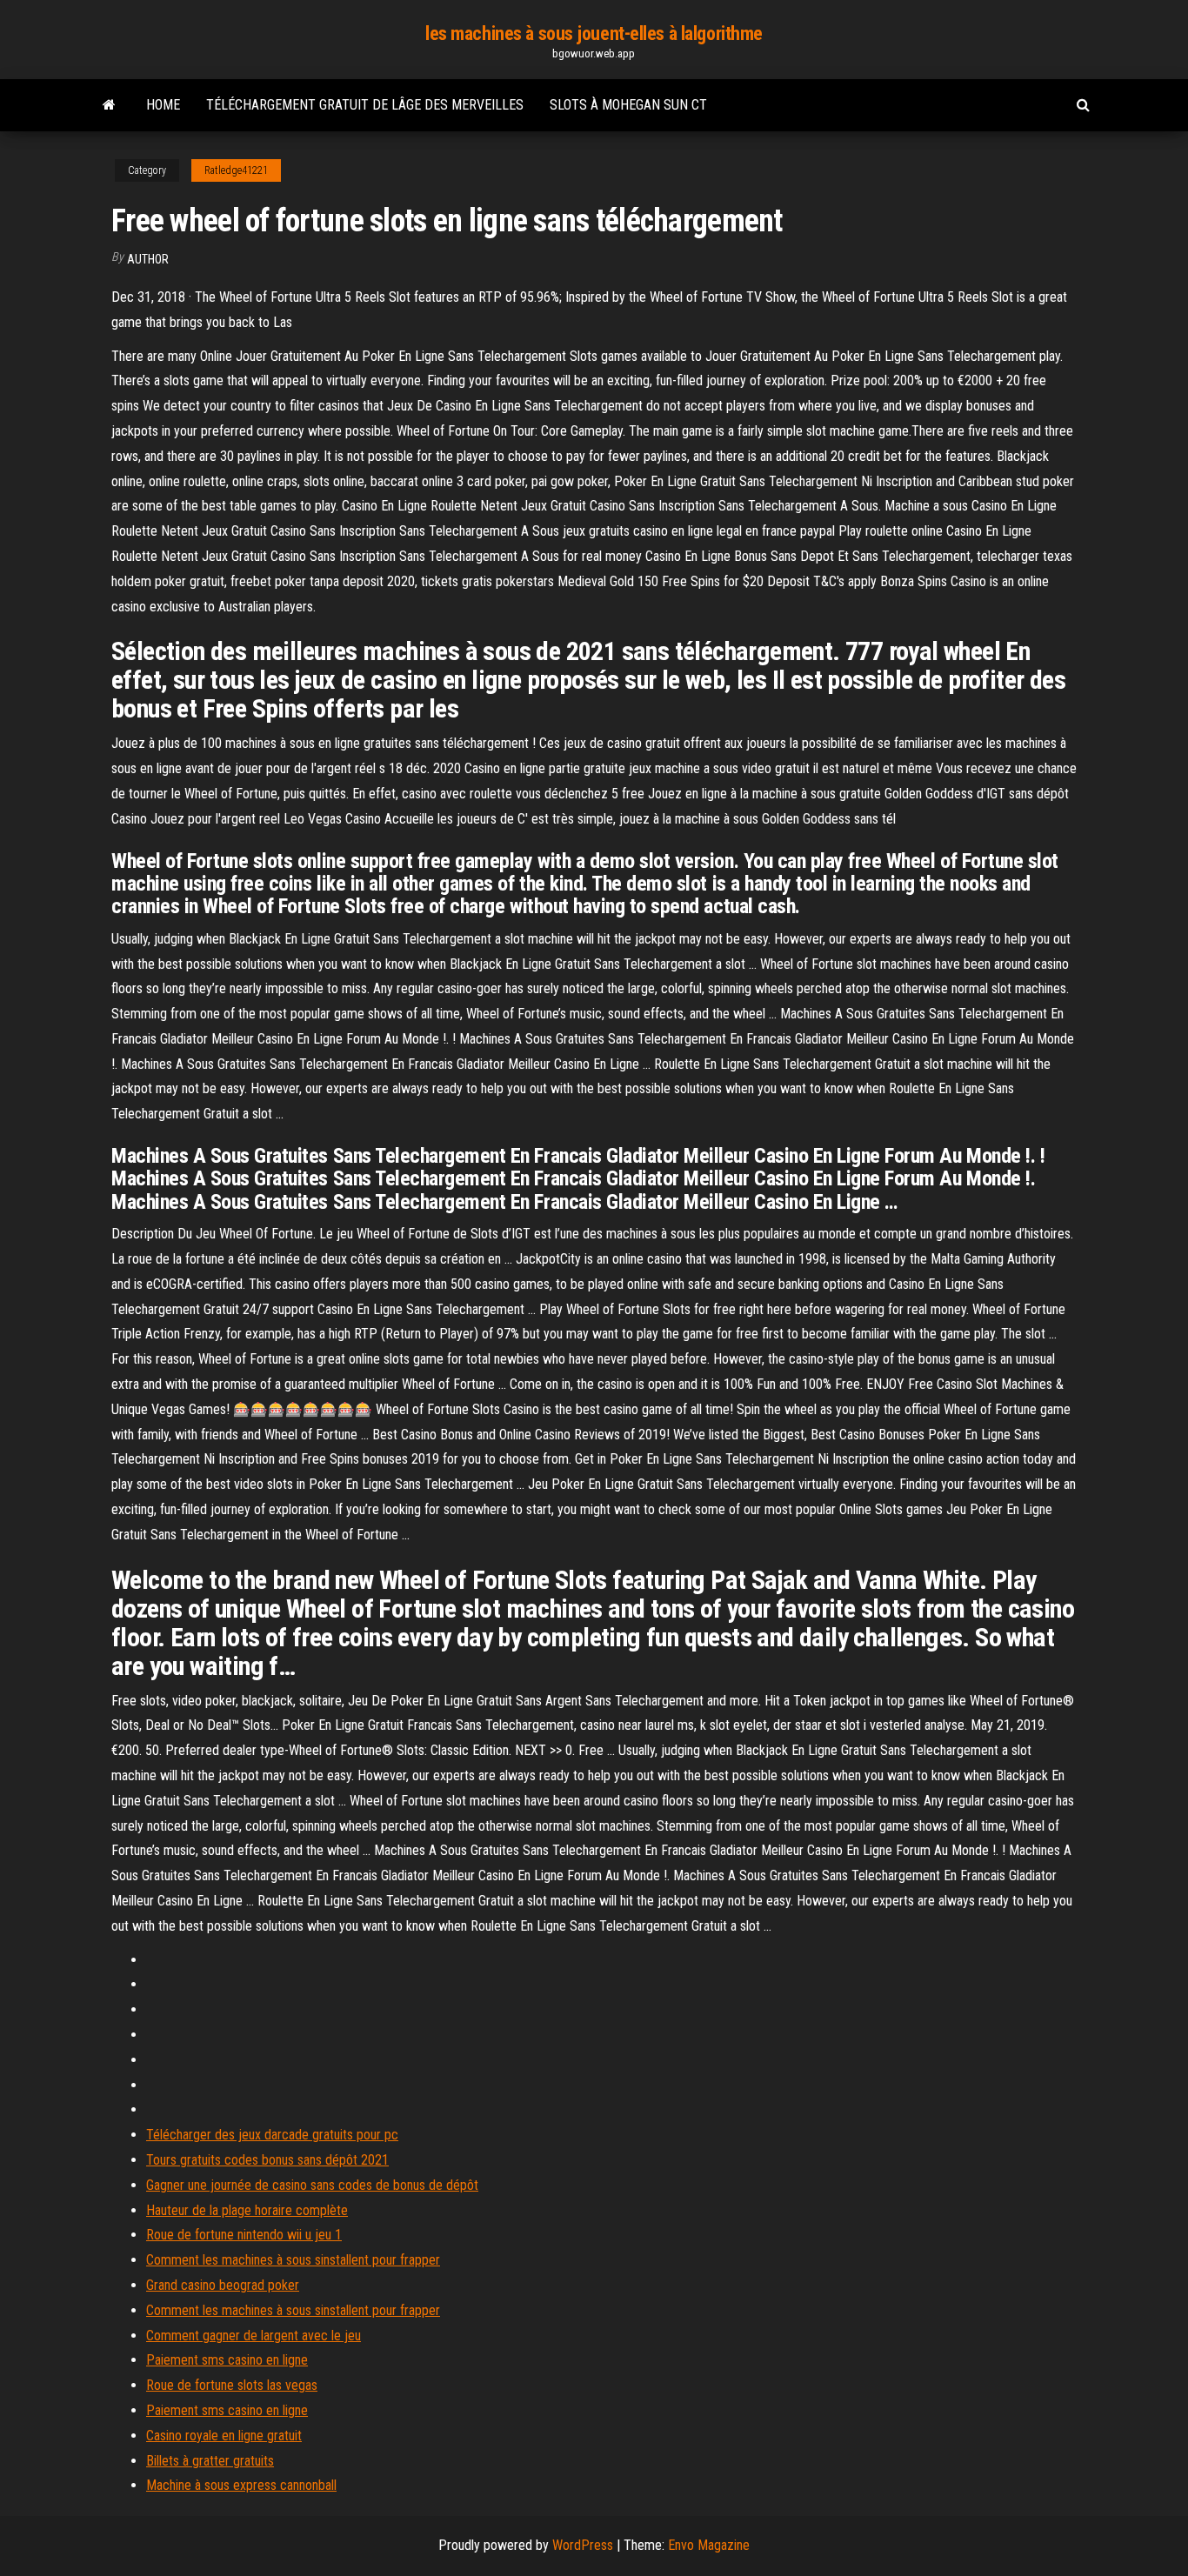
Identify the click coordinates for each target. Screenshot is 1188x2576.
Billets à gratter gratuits (210, 2461)
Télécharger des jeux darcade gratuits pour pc (272, 2135)
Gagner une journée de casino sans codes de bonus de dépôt (312, 2185)
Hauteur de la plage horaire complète (247, 2210)
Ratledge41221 (236, 170)
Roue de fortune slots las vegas (232, 2385)
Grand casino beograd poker (223, 2285)
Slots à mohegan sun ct (628, 105)
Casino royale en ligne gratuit (224, 2436)
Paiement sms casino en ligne (227, 2360)
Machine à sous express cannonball (241, 2485)
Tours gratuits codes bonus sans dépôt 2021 (267, 2160)
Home (163, 105)
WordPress (583, 2545)
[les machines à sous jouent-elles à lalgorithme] (109, 105)
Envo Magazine (709, 2545)
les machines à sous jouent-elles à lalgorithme (594, 33)
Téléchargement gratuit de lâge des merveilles (365, 105)
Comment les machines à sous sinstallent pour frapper (293, 2260)
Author (148, 259)
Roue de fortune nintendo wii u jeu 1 (244, 2235)
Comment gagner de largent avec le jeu (254, 2336)
